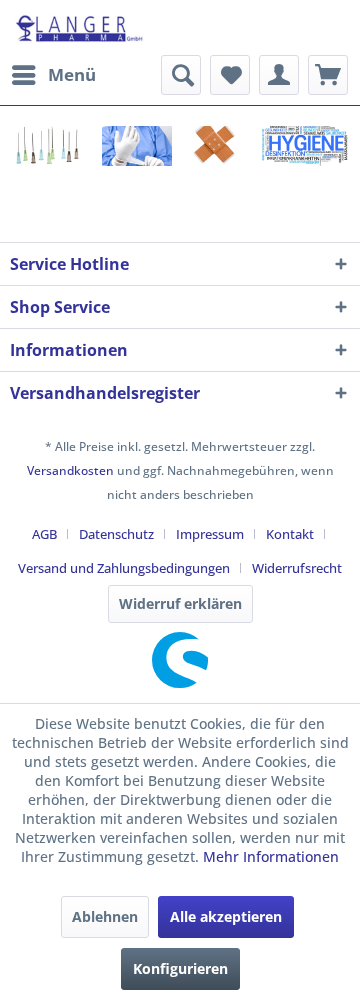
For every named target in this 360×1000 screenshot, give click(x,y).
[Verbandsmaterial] (211, 146)
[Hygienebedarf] (303, 147)
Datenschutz (116, 534)
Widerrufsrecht (297, 568)
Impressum (210, 534)
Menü (72, 74)
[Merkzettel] (230, 75)
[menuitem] (53, 75)
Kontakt (290, 534)
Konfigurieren (180, 968)
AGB (44, 534)
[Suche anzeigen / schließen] (181, 75)
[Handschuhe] (135, 147)
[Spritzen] (50, 146)
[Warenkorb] (328, 75)
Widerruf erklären (180, 603)
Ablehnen (105, 916)
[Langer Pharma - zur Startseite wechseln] (80, 27)
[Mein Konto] (279, 75)
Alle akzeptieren (226, 916)
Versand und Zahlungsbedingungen (124, 568)
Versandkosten (70, 470)
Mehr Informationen (271, 856)
